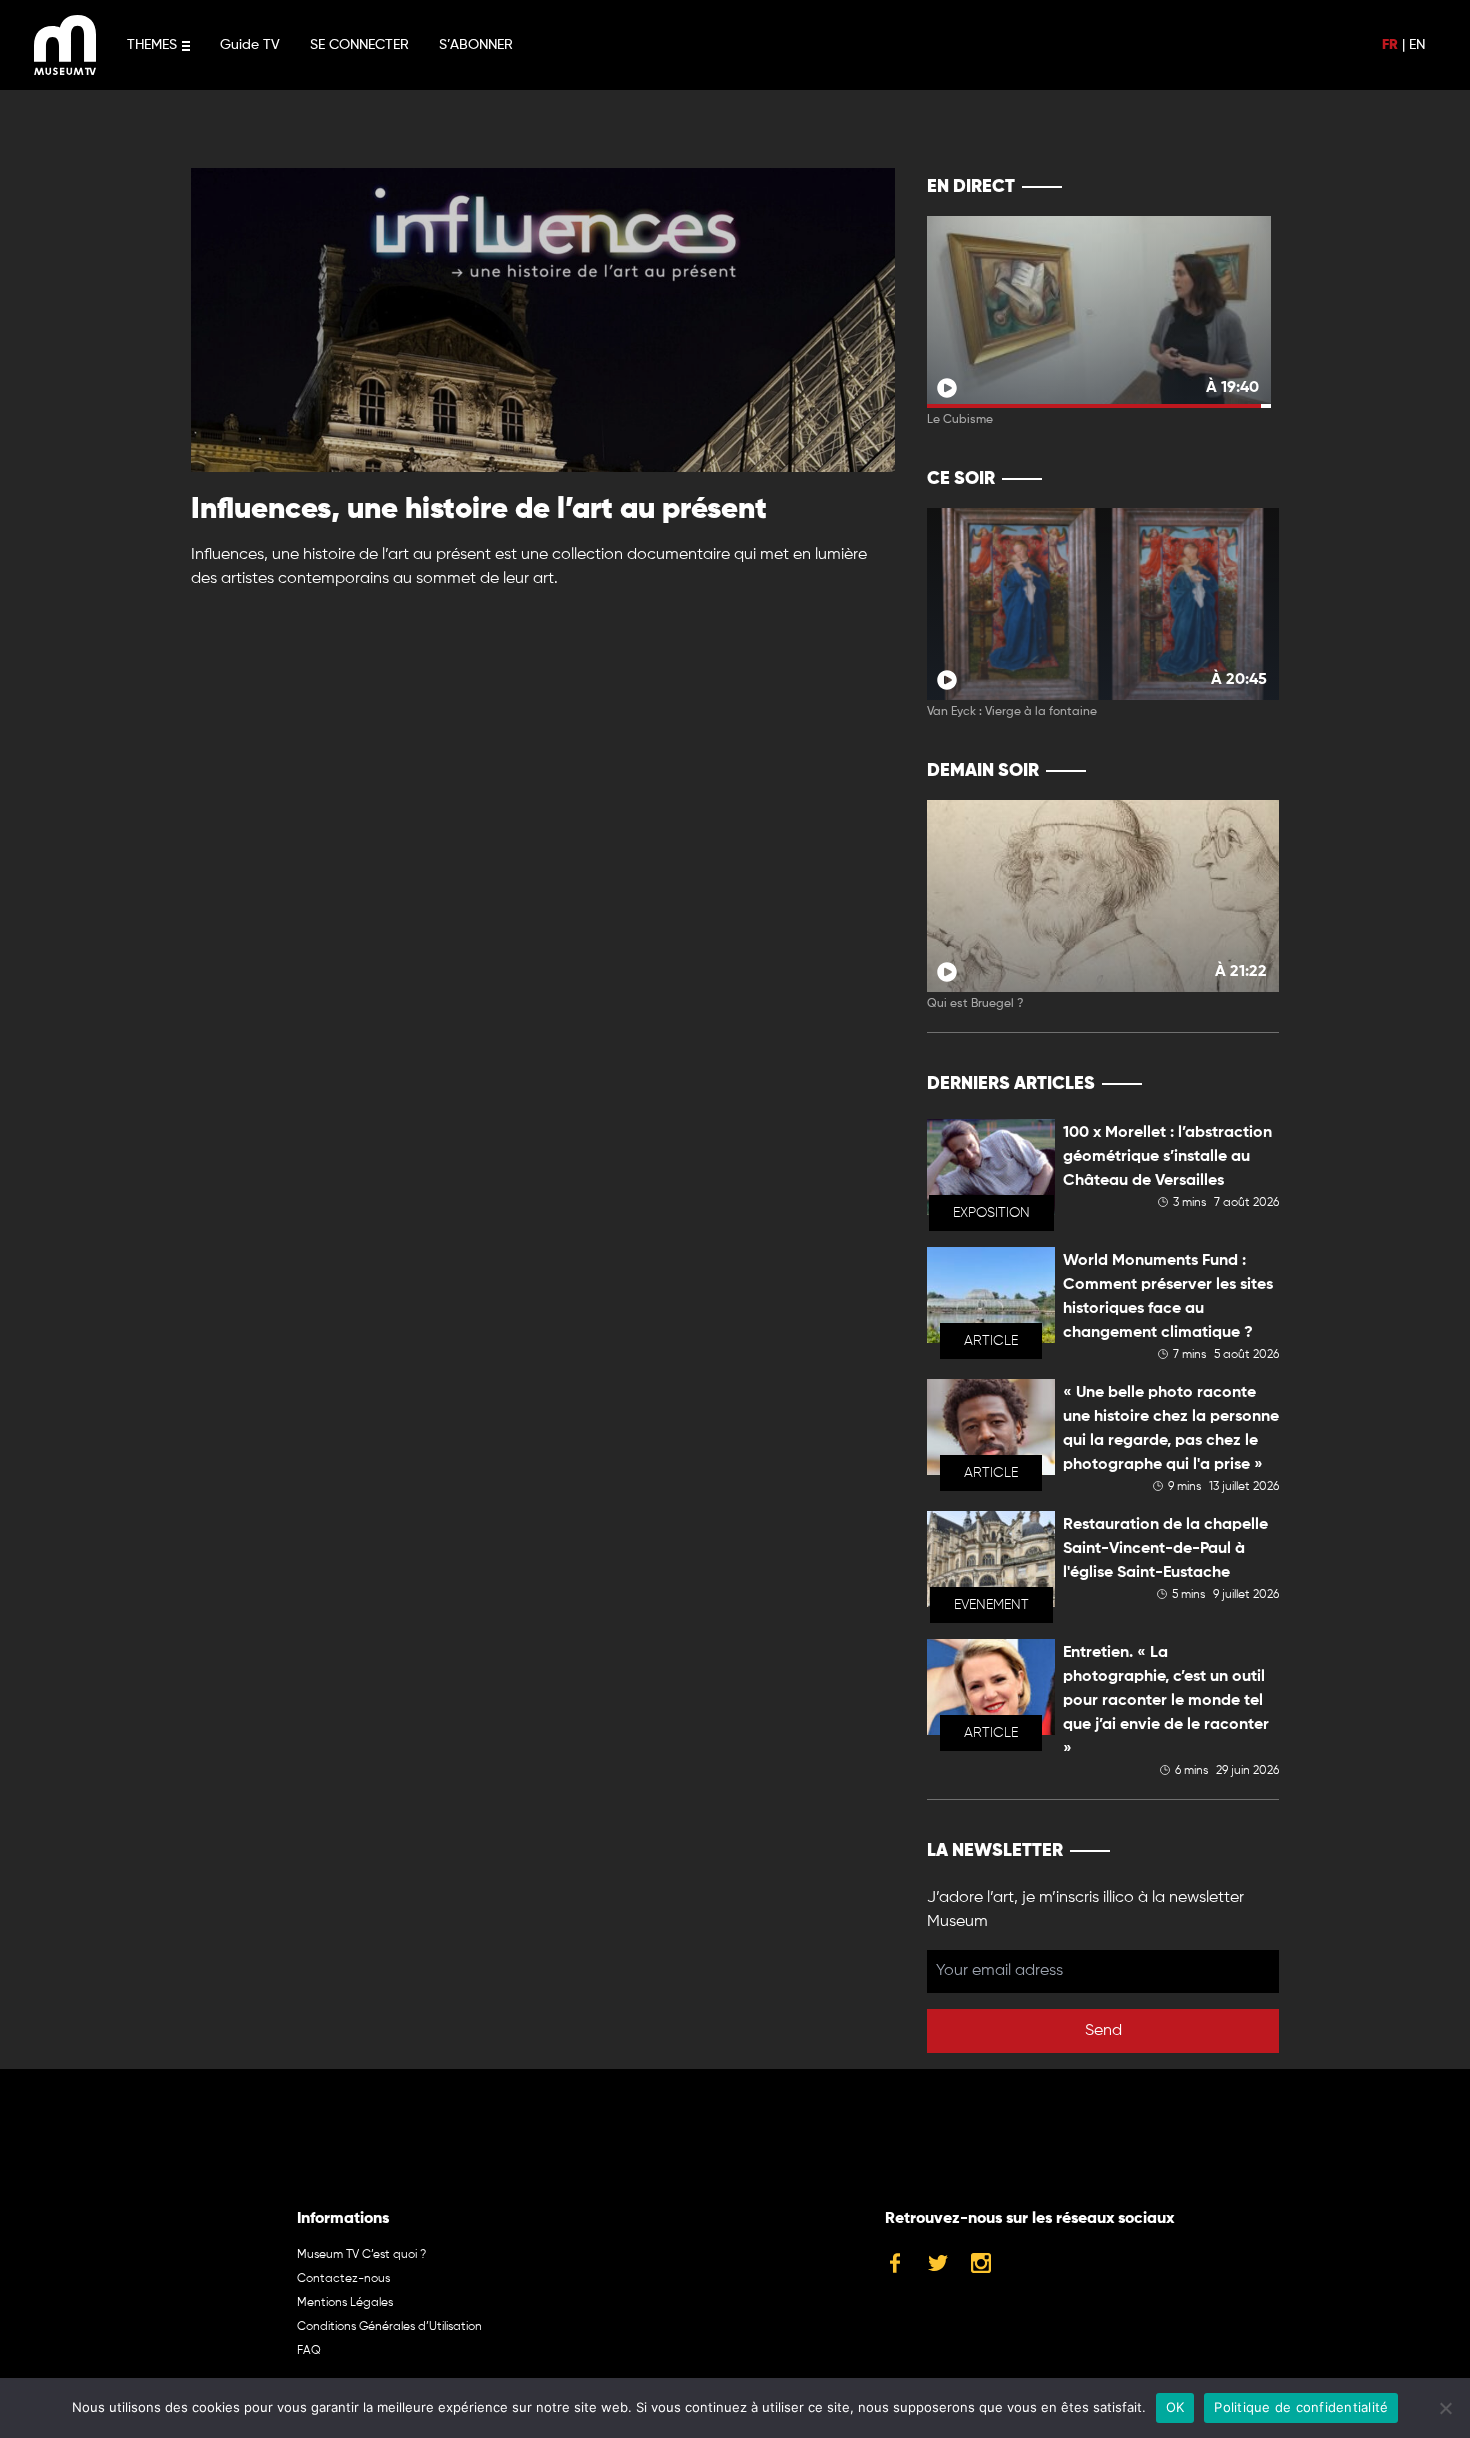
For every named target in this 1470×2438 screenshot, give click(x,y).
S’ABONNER (476, 45)
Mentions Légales (345, 2303)
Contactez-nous (343, 2279)
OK (1175, 2407)
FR (1390, 45)
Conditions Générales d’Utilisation (389, 2327)
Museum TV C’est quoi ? (361, 2255)
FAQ (309, 2351)
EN (1417, 45)
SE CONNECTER (359, 45)
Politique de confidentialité (1301, 2407)
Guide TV (250, 45)
